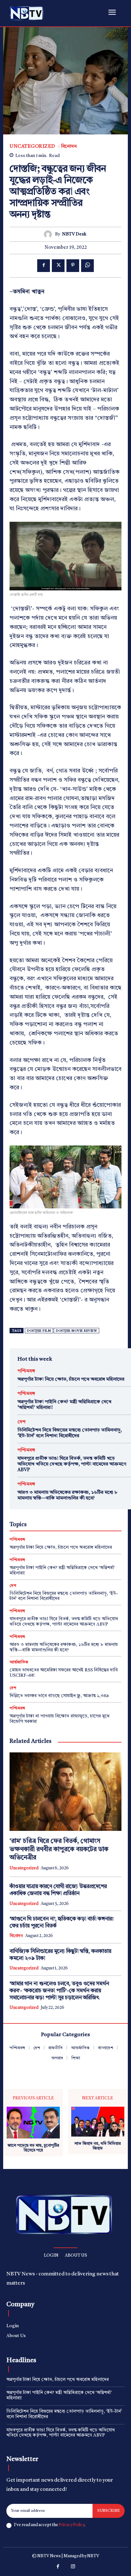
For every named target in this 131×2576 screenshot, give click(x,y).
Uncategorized (32, 147)
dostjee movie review (76, 1331)
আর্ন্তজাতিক (19, 1662)
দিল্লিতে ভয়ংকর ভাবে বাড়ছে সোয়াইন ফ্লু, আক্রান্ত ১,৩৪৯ (59, 1696)
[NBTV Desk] (49, 234)
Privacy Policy (72, 2525)
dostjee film (39, 1331)
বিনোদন (69, 147)
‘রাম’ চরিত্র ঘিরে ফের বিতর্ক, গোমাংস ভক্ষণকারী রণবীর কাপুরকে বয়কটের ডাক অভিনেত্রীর (59, 1850)
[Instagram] (73, 2567)
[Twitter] (58, 266)
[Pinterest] (73, 266)
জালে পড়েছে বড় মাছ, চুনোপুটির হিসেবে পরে (33, 2148)
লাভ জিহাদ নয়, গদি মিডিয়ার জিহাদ (98, 2146)
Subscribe (109, 2511)
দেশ (21, 1422)
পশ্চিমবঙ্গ (26, 1371)
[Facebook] (44, 266)
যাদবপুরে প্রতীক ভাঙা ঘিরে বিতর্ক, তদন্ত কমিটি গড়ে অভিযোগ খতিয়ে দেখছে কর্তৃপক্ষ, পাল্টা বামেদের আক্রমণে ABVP (72, 1464)
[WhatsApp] (87, 266)
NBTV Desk (74, 234)
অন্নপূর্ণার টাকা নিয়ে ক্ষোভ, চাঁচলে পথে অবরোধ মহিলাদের (71, 1380)
